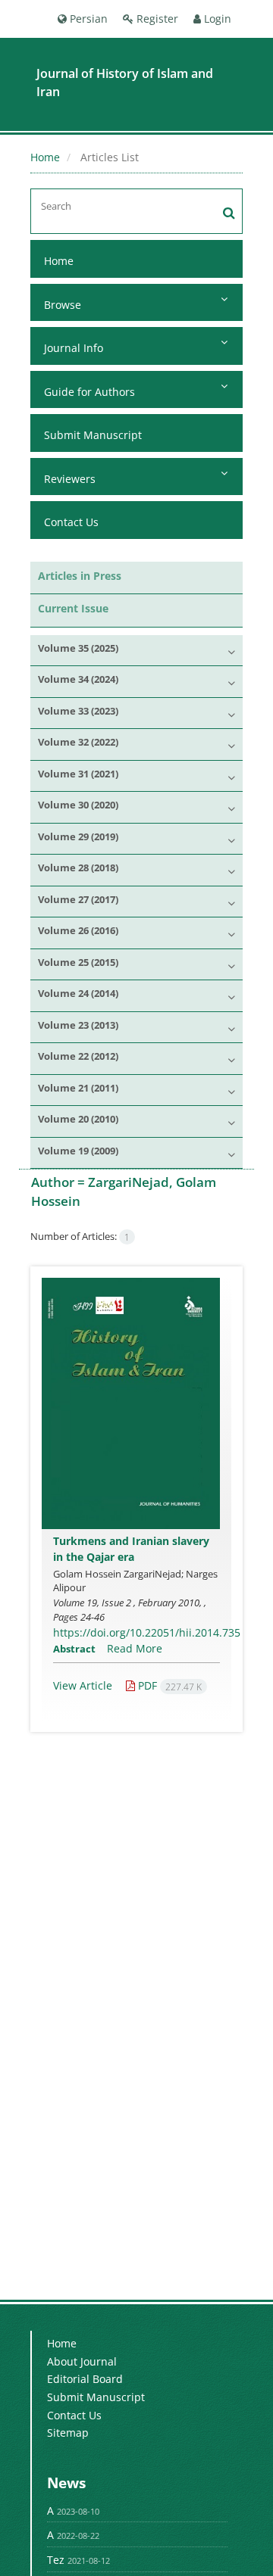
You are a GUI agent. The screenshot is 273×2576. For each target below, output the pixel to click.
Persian (87, 19)
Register (156, 19)
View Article (83, 1685)
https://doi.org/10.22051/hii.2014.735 (147, 1632)
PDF (168, 1685)
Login (216, 19)
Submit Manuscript (93, 435)
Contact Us (71, 522)
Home (45, 157)
